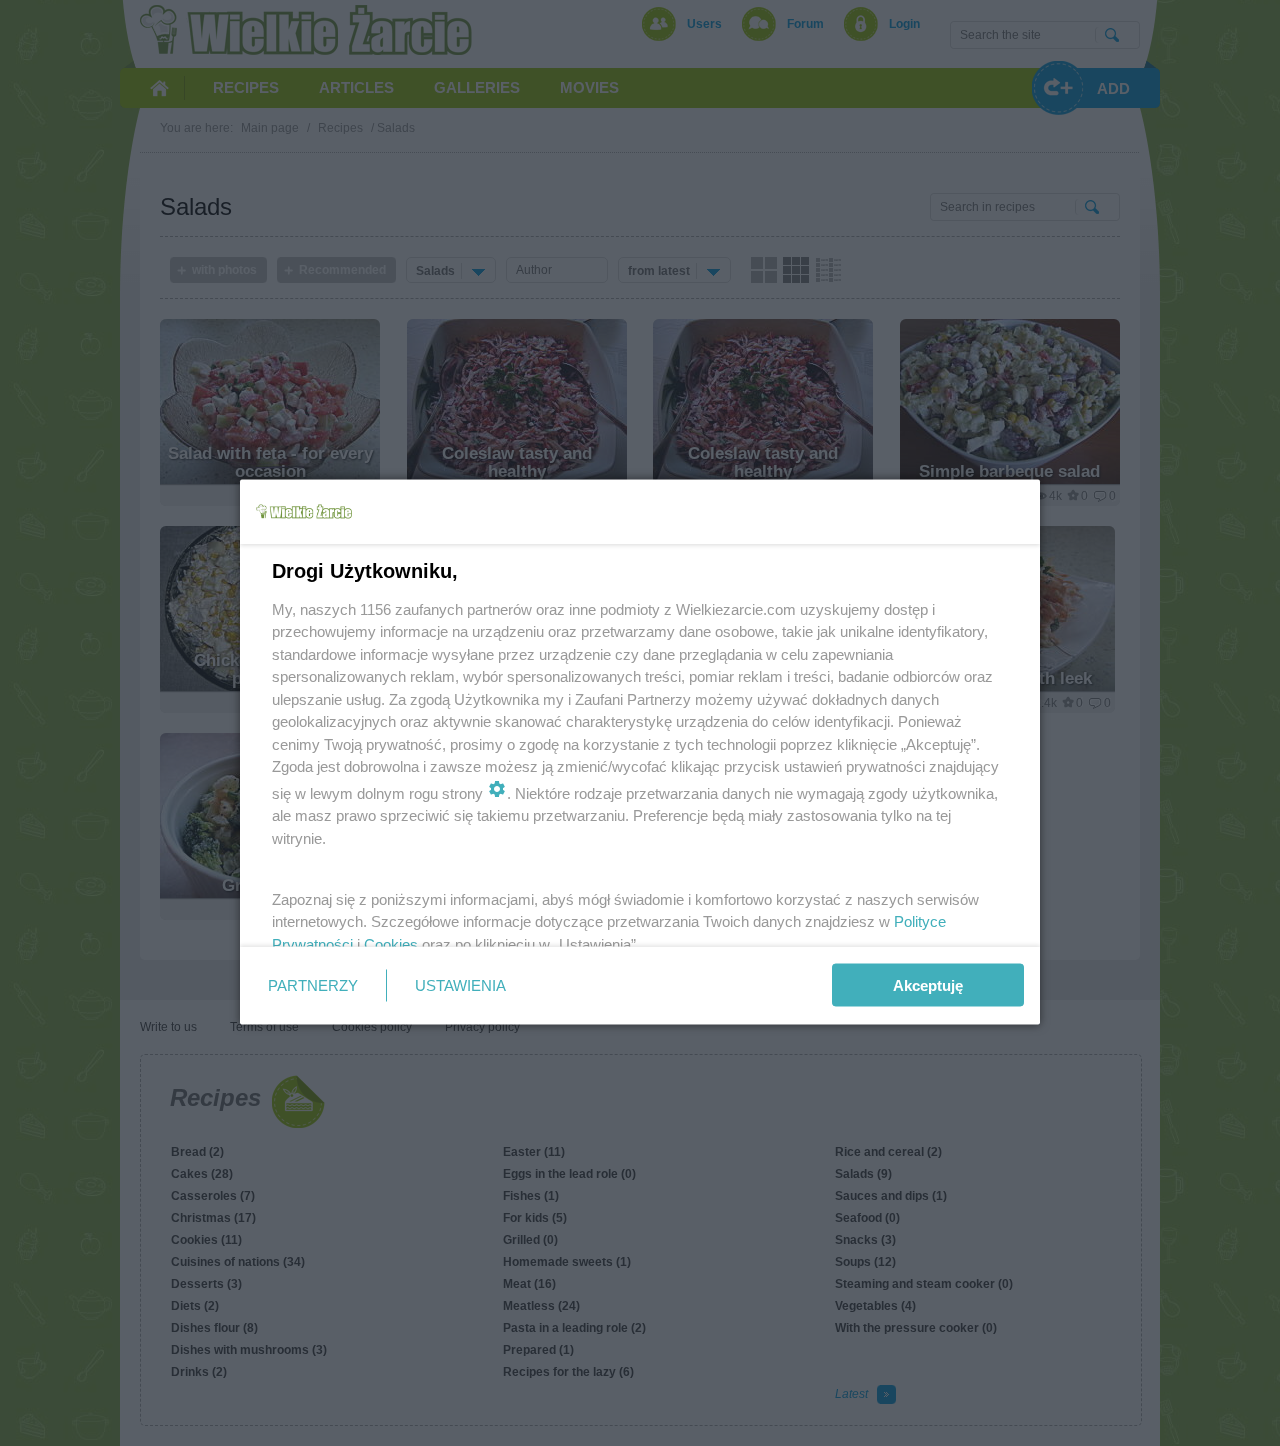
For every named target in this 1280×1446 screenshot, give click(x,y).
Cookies (391, 943)
